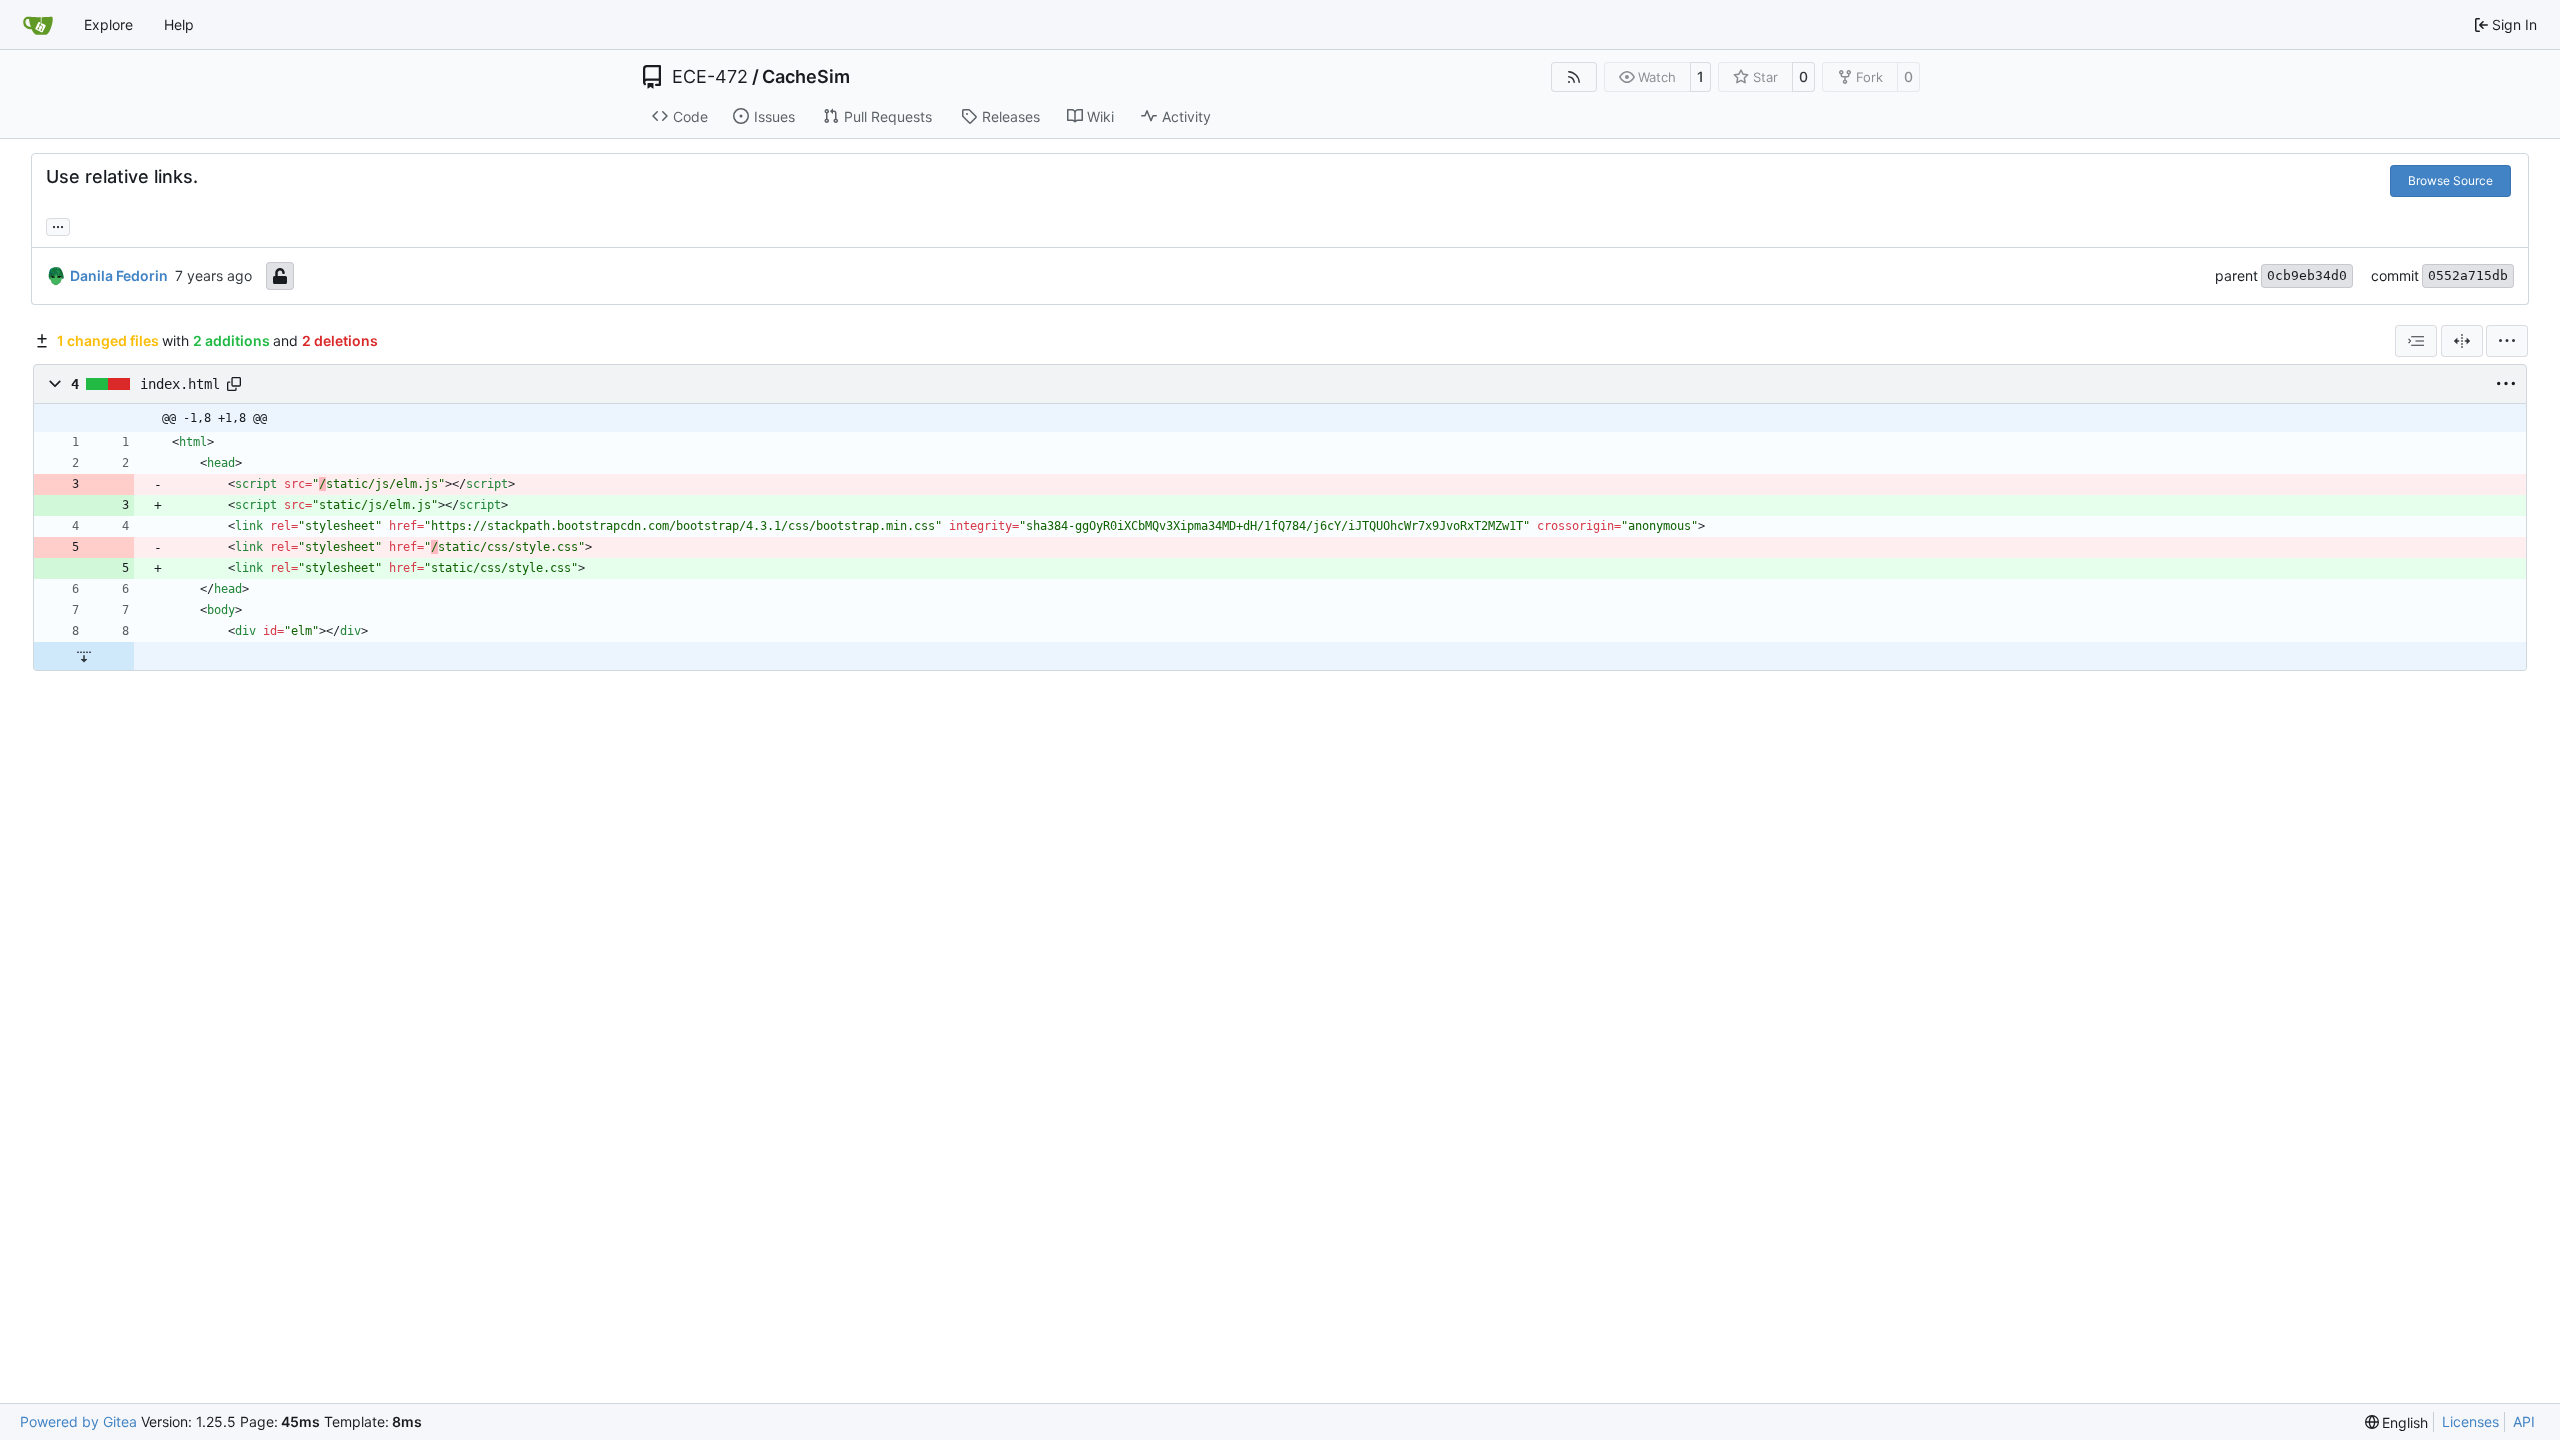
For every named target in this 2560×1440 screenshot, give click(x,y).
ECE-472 (710, 77)
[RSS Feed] (1574, 77)
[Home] (38, 25)
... (58, 224)
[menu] (2507, 341)
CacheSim (806, 77)
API (2524, 1421)
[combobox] (2416, 341)
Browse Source (2450, 180)
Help (179, 24)
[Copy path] (234, 384)
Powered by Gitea (78, 1421)
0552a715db (2468, 275)
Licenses (2470, 1421)
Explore (108, 24)
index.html (180, 384)
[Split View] (2462, 341)
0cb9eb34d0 (2307, 275)
